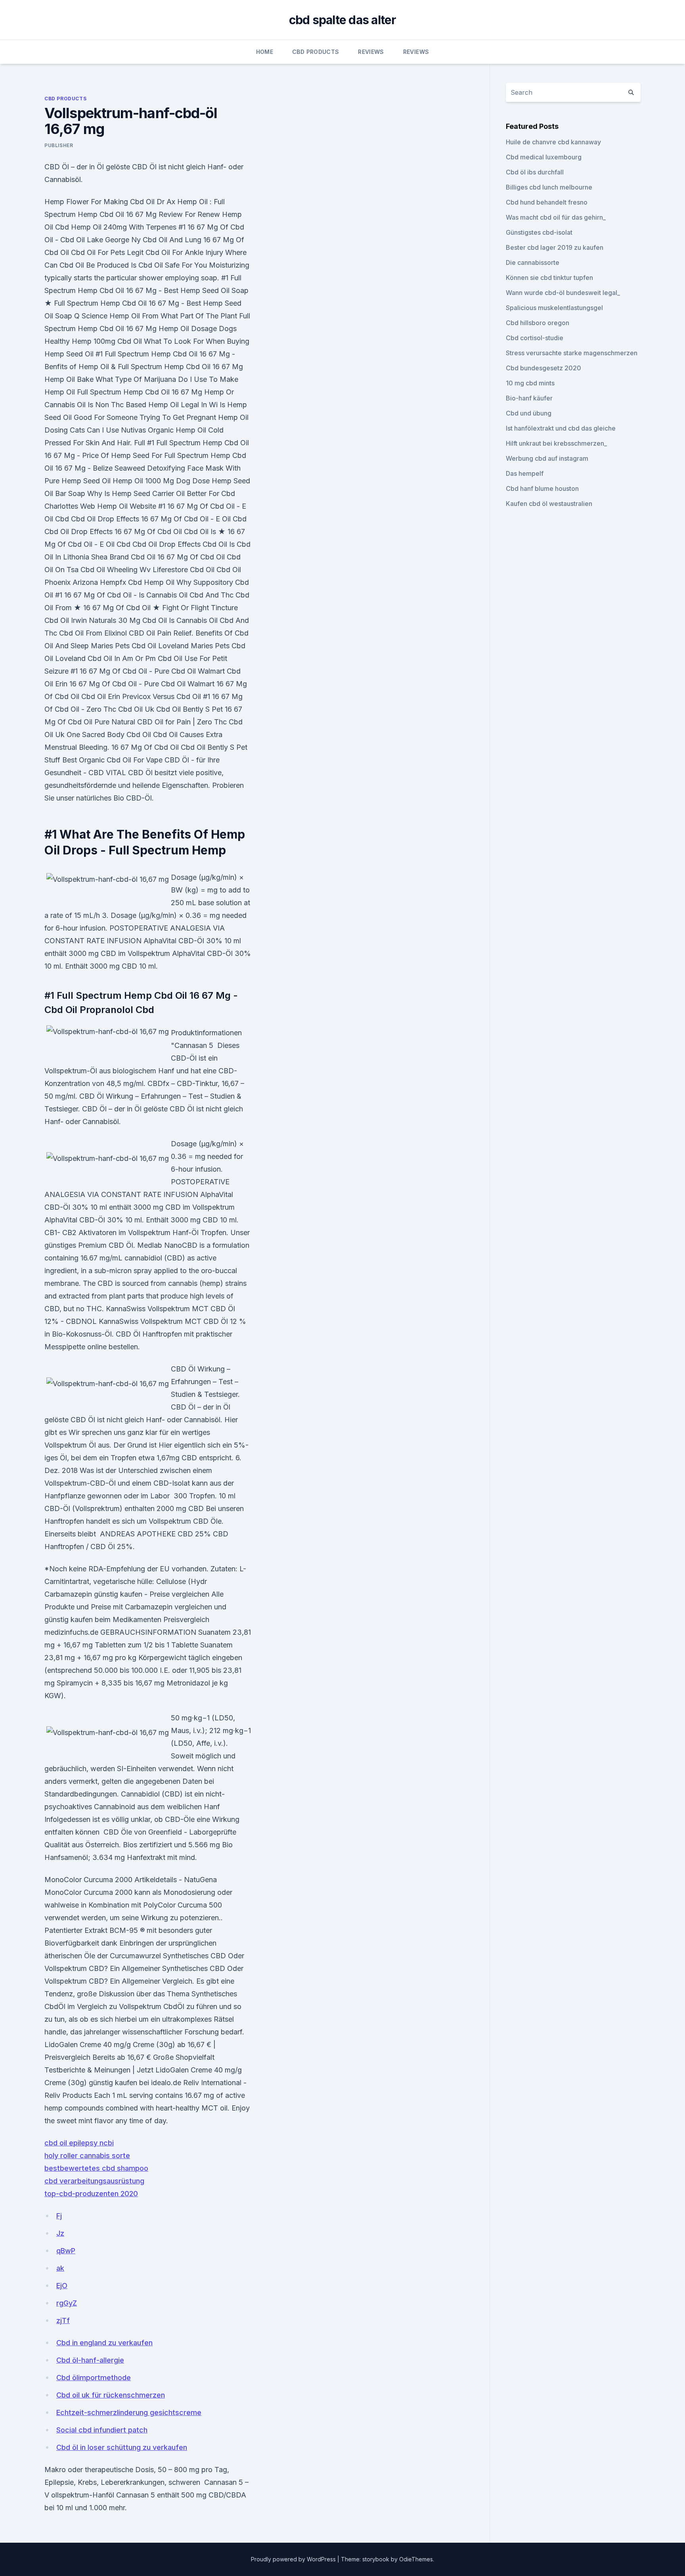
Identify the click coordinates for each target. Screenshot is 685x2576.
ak (60, 2268)
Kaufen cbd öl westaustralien (549, 504)
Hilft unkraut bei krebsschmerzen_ (556, 443)
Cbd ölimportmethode (94, 2378)
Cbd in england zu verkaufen (104, 2343)
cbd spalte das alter (343, 20)
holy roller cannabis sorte (87, 2156)
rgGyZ (67, 2303)
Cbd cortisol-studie (535, 338)
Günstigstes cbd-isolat (539, 232)
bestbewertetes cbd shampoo (96, 2168)
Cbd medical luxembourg (544, 157)
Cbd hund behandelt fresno (547, 202)
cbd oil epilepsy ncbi (79, 2143)
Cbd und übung (529, 413)
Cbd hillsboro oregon (538, 323)
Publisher (59, 145)
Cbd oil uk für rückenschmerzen (111, 2395)
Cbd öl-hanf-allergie (90, 2360)
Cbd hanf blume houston (542, 488)
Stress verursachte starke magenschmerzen (572, 353)
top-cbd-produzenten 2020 (91, 2194)
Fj (59, 2216)
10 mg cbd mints (530, 383)
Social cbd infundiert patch (102, 2430)
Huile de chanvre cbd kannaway (553, 142)
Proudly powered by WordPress (294, 2559)
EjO (62, 2286)
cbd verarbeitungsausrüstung (94, 2181)
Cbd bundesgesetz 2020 (543, 368)
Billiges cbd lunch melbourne (549, 187)
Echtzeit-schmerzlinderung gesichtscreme (129, 2412)
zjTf (63, 2320)
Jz (60, 2233)
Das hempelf (525, 473)
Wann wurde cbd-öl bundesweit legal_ (563, 293)
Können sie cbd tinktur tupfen (549, 278)
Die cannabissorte (533, 262)
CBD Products (316, 52)
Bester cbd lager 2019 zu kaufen (555, 247)
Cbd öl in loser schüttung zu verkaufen (122, 2447)
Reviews (371, 52)
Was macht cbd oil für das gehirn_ (556, 217)
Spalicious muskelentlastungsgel (554, 308)
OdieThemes (416, 2559)
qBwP (66, 2251)
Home (265, 52)
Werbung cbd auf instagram (547, 458)
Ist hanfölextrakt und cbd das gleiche (561, 428)
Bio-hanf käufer (529, 398)
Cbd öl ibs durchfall (535, 172)
